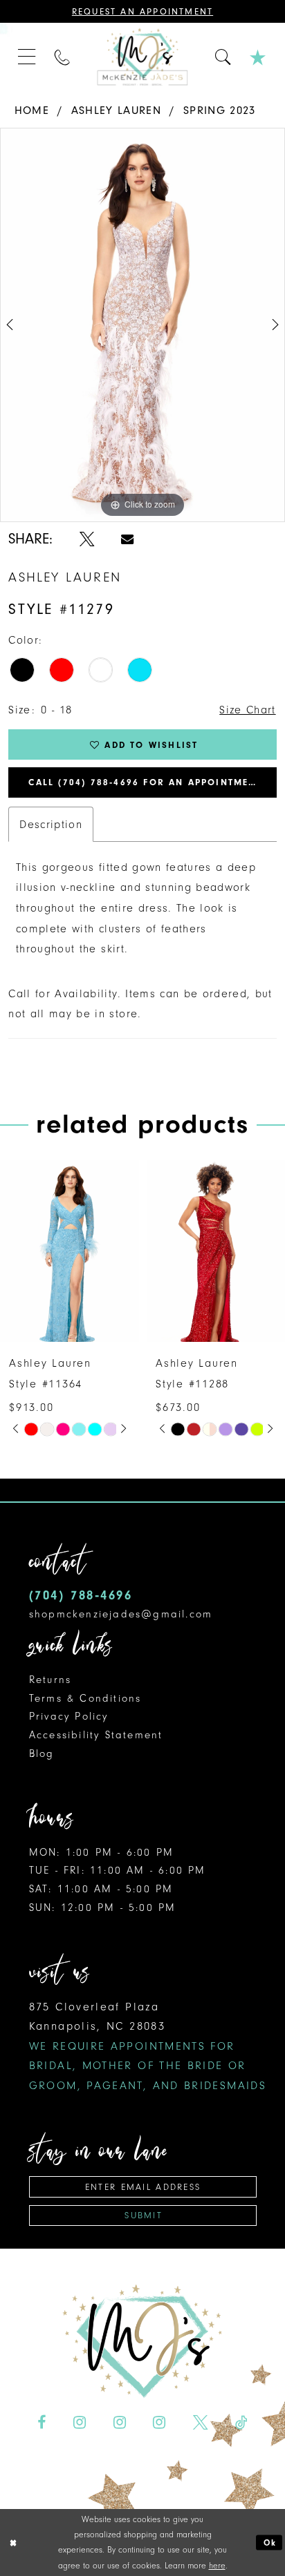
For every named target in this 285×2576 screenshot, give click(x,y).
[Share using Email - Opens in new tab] (127, 539)
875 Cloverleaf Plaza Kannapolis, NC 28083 (148, 2046)
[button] (27, 57)
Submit (144, 2215)
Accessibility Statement (96, 1735)
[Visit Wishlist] (258, 57)
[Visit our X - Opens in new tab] (200, 2423)
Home (32, 110)
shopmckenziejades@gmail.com (121, 1614)
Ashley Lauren (116, 110)
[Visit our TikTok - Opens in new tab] (241, 2423)
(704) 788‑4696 (81, 1595)
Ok (270, 2542)
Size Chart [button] (247, 710)
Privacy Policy (69, 1716)
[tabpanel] (142, 325)
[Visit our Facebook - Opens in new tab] (42, 2423)
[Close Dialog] (13, 2543)
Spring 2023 (220, 110)
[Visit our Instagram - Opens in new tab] (80, 2423)
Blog (42, 1753)
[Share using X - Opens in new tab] (87, 539)
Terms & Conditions (85, 1698)
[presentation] (70, 1250)
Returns (50, 1680)
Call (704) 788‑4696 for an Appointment (145, 782)
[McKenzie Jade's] (142, 57)
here (217, 2566)
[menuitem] (27, 57)
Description (51, 824)
